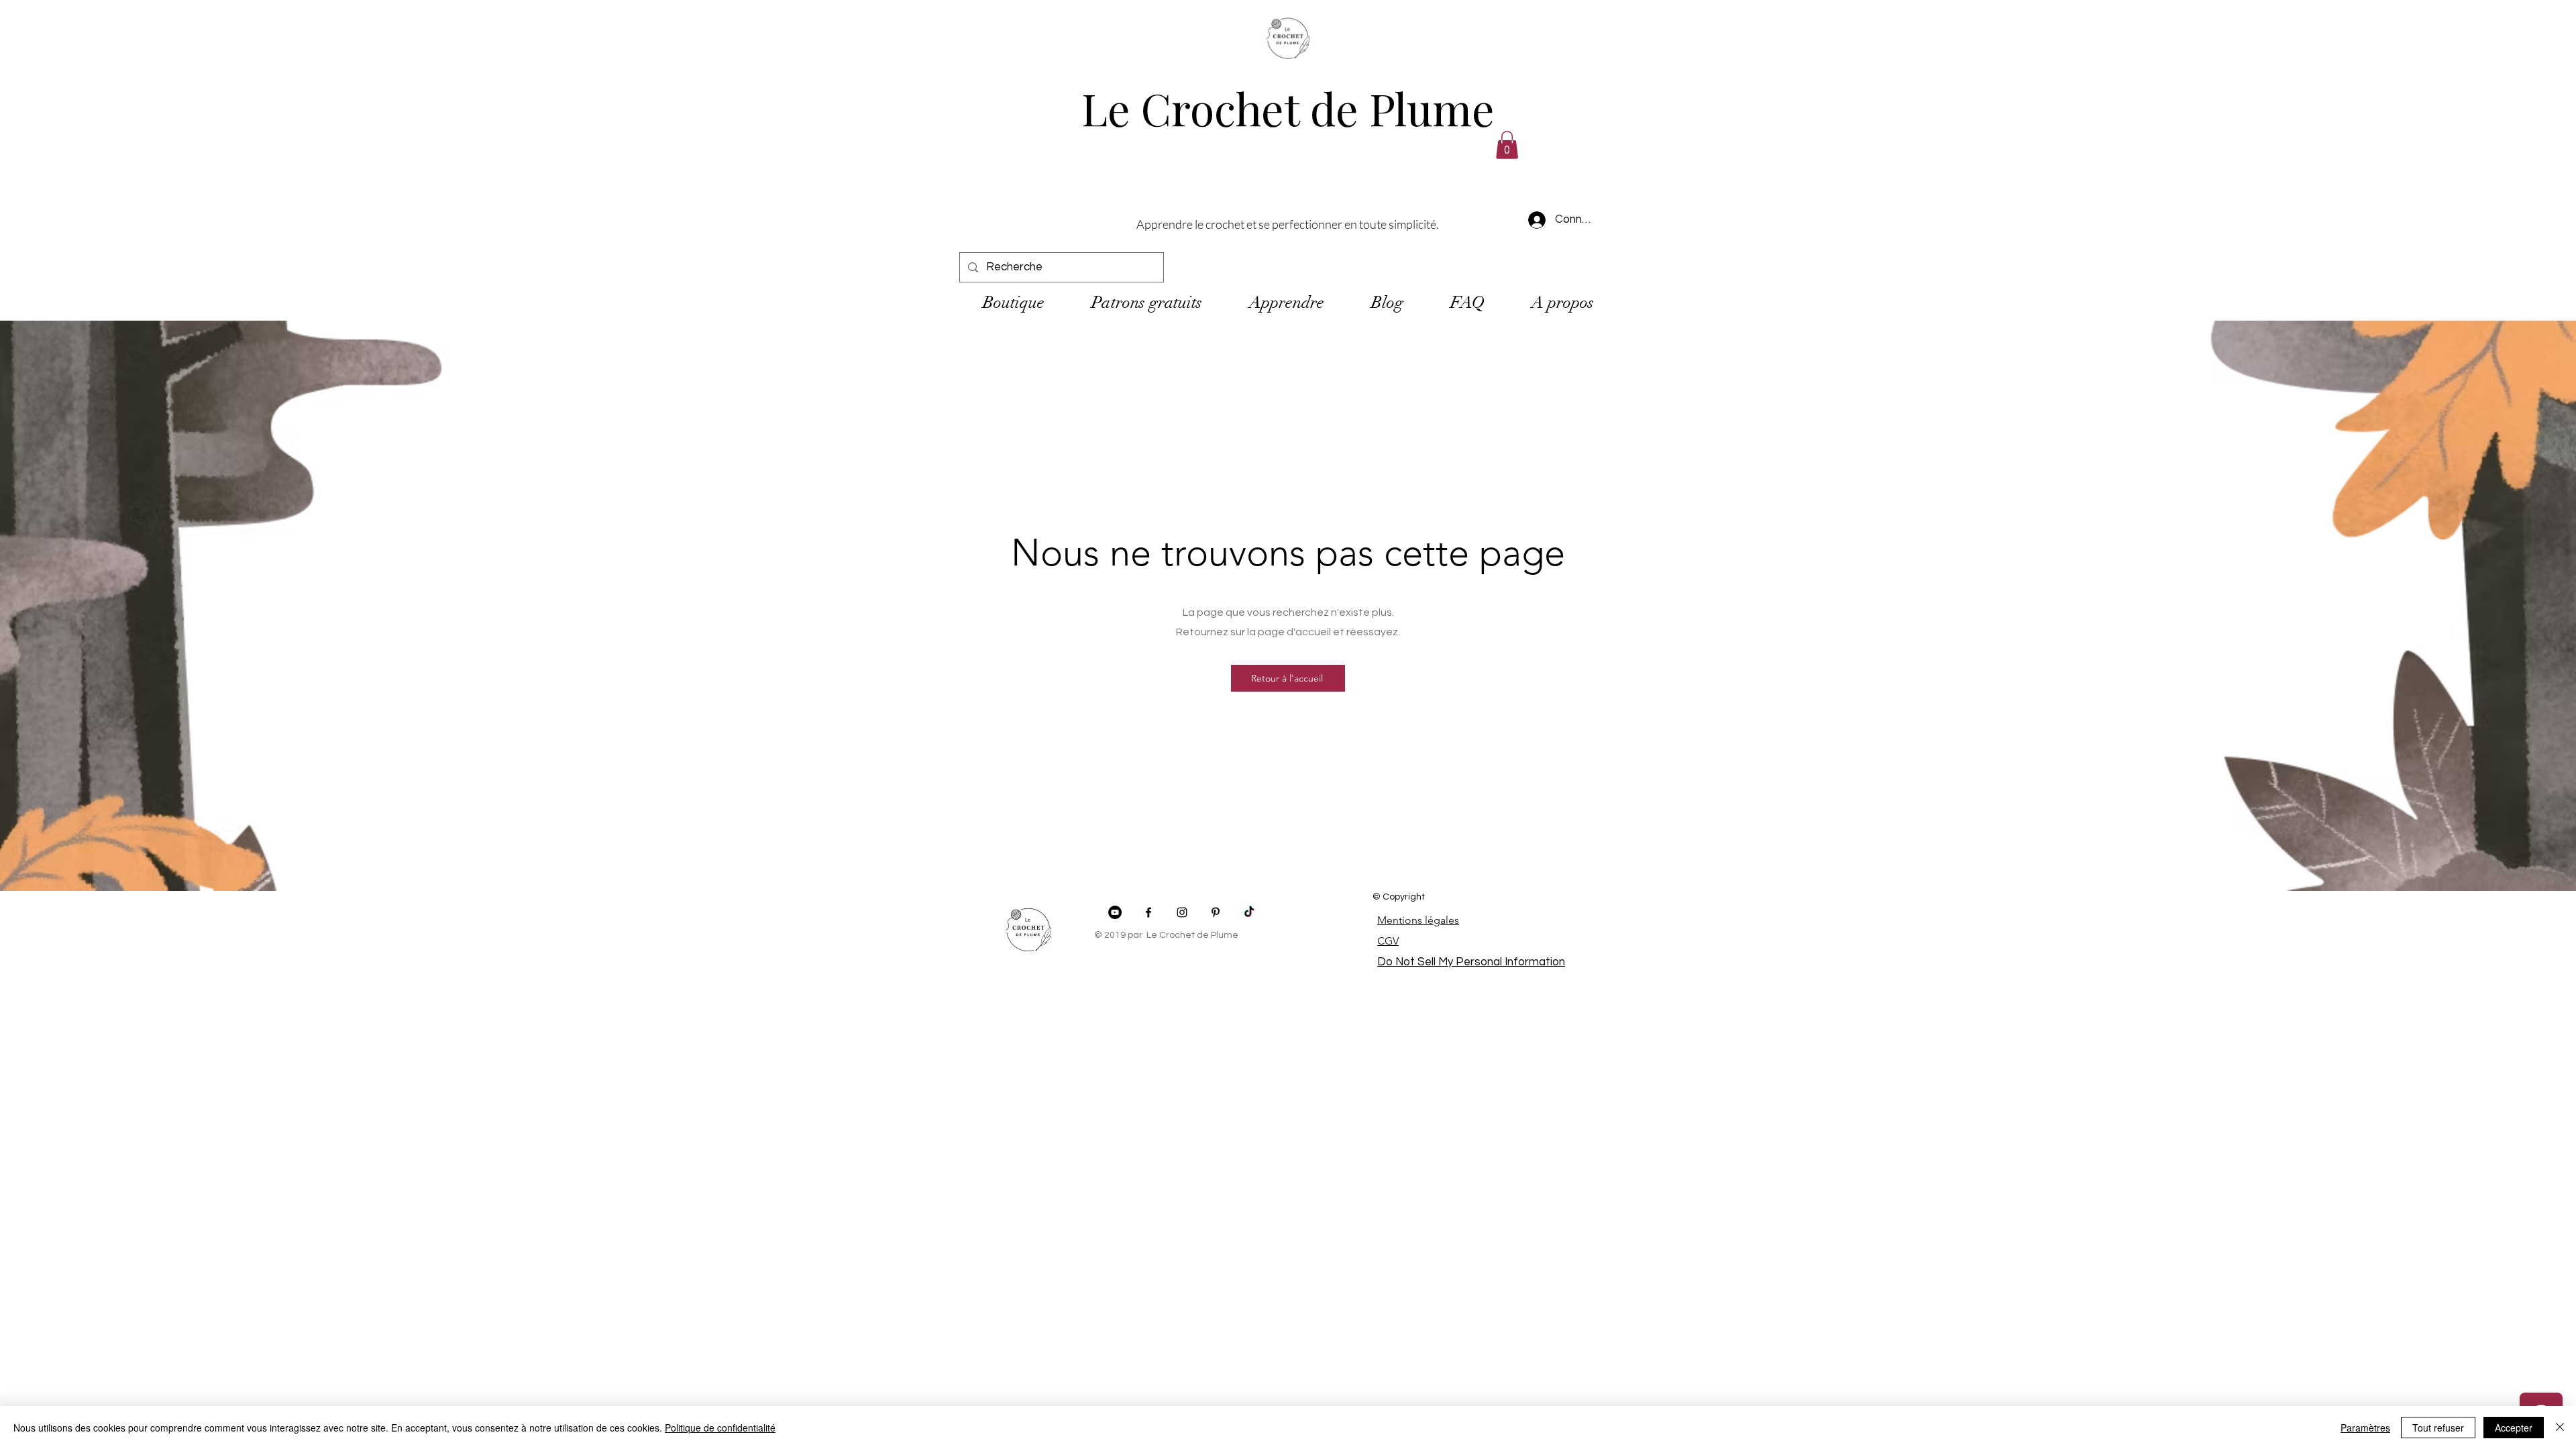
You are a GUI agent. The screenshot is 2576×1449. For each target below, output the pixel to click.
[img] (1288, 69)
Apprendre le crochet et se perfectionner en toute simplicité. (1288, 224)
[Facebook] (1148, 912)
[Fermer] (2560, 1428)
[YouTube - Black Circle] (1115, 912)
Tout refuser (2438, 1428)
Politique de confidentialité (720, 1428)
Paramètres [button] (2365, 1428)
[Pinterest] (1216, 912)
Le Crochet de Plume (1288, 108)
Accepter (2514, 1428)
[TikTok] (1249, 912)
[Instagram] (1182, 912)
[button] (1507, 145)
